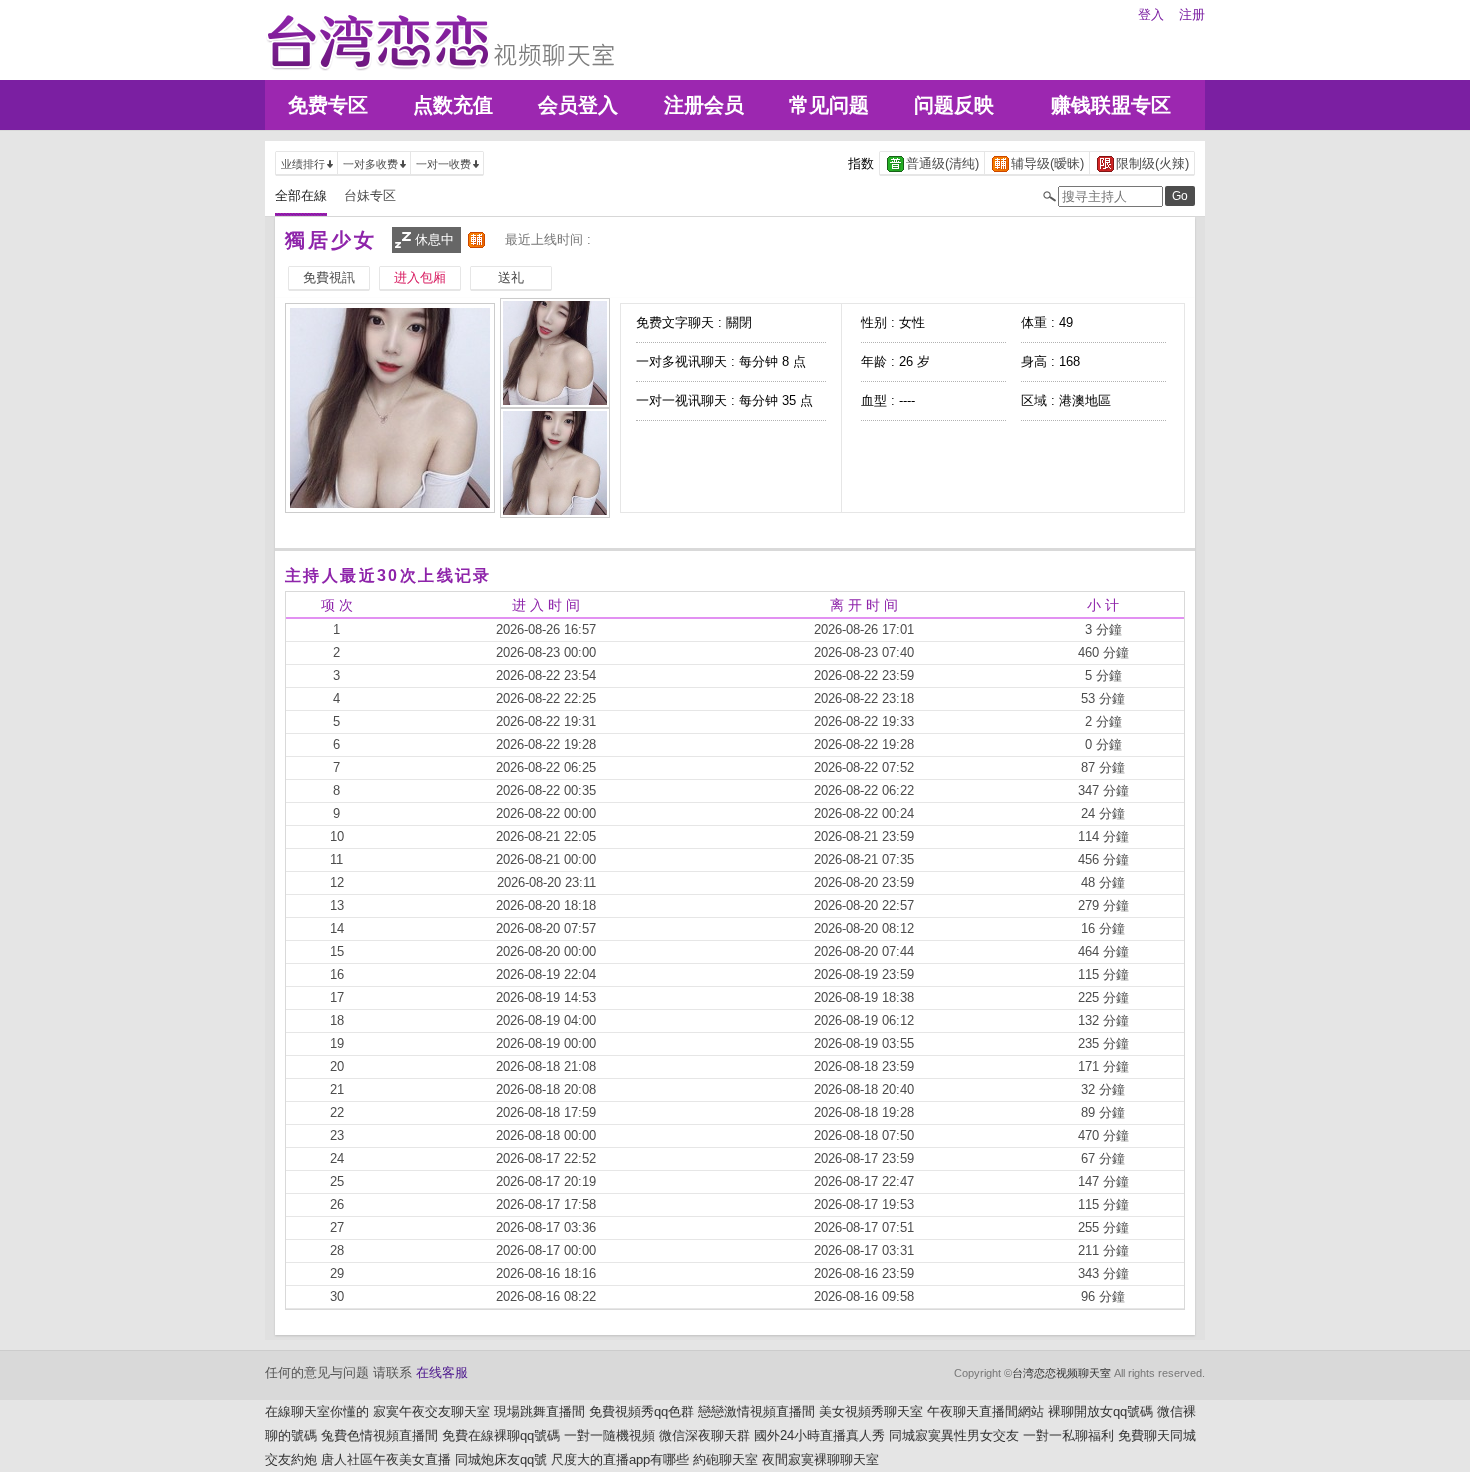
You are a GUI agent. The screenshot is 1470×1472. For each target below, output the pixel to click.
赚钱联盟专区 (1111, 105)
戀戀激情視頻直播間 (756, 1411)
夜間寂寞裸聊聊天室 (820, 1459)
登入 (1151, 14)
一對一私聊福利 (1068, 1435)
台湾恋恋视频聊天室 (1061, 1373)
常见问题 (829, 105)
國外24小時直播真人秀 (819, 1435)
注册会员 (704, 105)
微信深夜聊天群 (704, 1435)
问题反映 (954, 105)
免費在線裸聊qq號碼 (501, 1435)
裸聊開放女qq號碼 (1100, 1411)
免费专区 (328, 105)
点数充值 (453, 105)
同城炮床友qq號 (501, 1459)
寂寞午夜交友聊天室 (431, 1411)
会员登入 (578, 105)
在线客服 (442, 1372)
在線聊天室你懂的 (317, 1411)
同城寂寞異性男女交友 (954, 1435)
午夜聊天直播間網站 (985, 1411)
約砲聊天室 (725, 1459)
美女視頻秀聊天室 (871, 1411)
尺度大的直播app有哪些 (620, 1459)
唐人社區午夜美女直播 (386, 1459)
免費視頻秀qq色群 (641, 1411)
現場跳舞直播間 (539, 1411)
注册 (1192, 14)
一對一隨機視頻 (609, 1435)
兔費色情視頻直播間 (379, 1435)
